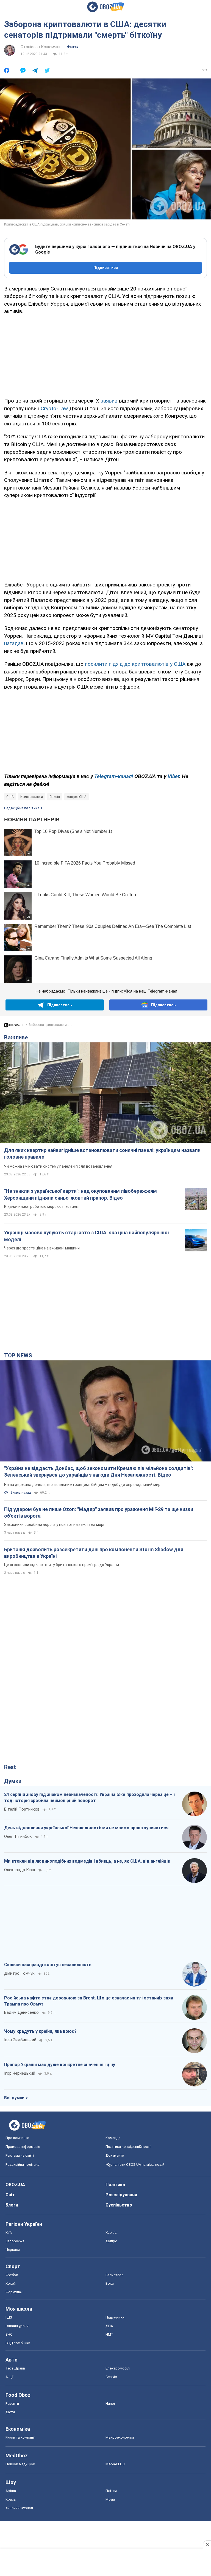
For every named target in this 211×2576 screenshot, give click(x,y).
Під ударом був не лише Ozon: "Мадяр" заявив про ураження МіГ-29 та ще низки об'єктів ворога (99, 1513)
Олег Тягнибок (18, 1836)
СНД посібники (18, 2343)
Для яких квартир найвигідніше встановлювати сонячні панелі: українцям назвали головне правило (102, 1154)
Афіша (11, 2491)
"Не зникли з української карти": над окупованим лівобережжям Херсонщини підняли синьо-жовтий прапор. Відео (80, 1194)
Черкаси (13, 2250)
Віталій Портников (22, 1809)
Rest (10, 1767)
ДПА (109, 2326)
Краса (11, 2499)
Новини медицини (20, 2464)
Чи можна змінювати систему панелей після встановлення (58, 1166)
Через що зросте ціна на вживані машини (42, 1248)
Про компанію (17, 2138)
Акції (9, 2377)
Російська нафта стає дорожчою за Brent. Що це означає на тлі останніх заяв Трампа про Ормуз (89, 2001)
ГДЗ (9, 2317)
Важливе (16, 1037)
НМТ (109, 2334)
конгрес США (77, 797)
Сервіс (111, 2377)
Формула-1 (15, 2292)
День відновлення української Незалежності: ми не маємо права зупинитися (86, 1828)
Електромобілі (118, 2368)
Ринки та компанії (20, 2437)
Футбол (12, 2275)
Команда (113, 2138)
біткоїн (55, 797)
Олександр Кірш (20, 1870)
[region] (105, 355)
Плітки (111, 2491)
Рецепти (12, 2404)
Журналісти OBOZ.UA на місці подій (135, 2165)
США (10, 797)
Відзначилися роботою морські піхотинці (42, 1207)
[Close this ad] (207, 2545)
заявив (109, 401)
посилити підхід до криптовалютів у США (135, 664)
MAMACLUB (115, 2464)
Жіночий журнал (19, 2508)
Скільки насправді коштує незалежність (48, 1965)
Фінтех (73, 47)
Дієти (10, 2412)
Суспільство (119, 2205)
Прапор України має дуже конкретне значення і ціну (60, 2065)
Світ (10, 2195)
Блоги (12, 2205)
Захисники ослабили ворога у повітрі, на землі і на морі (54, 1525)
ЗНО (9, 2334)
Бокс (110, 2283)
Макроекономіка (120, 2437)
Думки (13, 1781)
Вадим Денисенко (21, 2012)
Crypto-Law (54, 408)
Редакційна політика (22, 808)
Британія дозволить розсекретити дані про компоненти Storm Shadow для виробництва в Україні (94, 1553)
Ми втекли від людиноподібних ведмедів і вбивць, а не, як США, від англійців (87, 1861)
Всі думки (14, 2098)
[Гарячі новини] (13, 1026)
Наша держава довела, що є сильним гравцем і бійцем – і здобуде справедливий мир (82, 1485)
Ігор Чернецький (20, 2073)
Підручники (115, 2317)
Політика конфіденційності (128, 2147)
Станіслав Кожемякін (41, 47)
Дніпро (111, 2241)
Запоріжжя (15, 2241)
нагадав (14, 643)
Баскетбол (115, 2275)
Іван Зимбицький (20, 2040)
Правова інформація (23, 2147)
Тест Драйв (15, 2368)
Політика (115, 2185)
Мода (110, 2499)
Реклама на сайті (20, 2155)
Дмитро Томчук (19, 1973)
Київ (9, 2233)
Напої (110, 2404)
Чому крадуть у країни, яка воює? (40, 2031)
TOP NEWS (18, 1355)
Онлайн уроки (17, 2326)
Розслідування (121, 2195)
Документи (115, 2155)
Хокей (11, 2283)
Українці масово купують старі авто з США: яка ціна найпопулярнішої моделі (87, 1236)
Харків (111, 2233)
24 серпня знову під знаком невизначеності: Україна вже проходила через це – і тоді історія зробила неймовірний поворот (89, 1798)
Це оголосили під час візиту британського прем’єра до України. (62, 1565)
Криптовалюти (32, 797)
